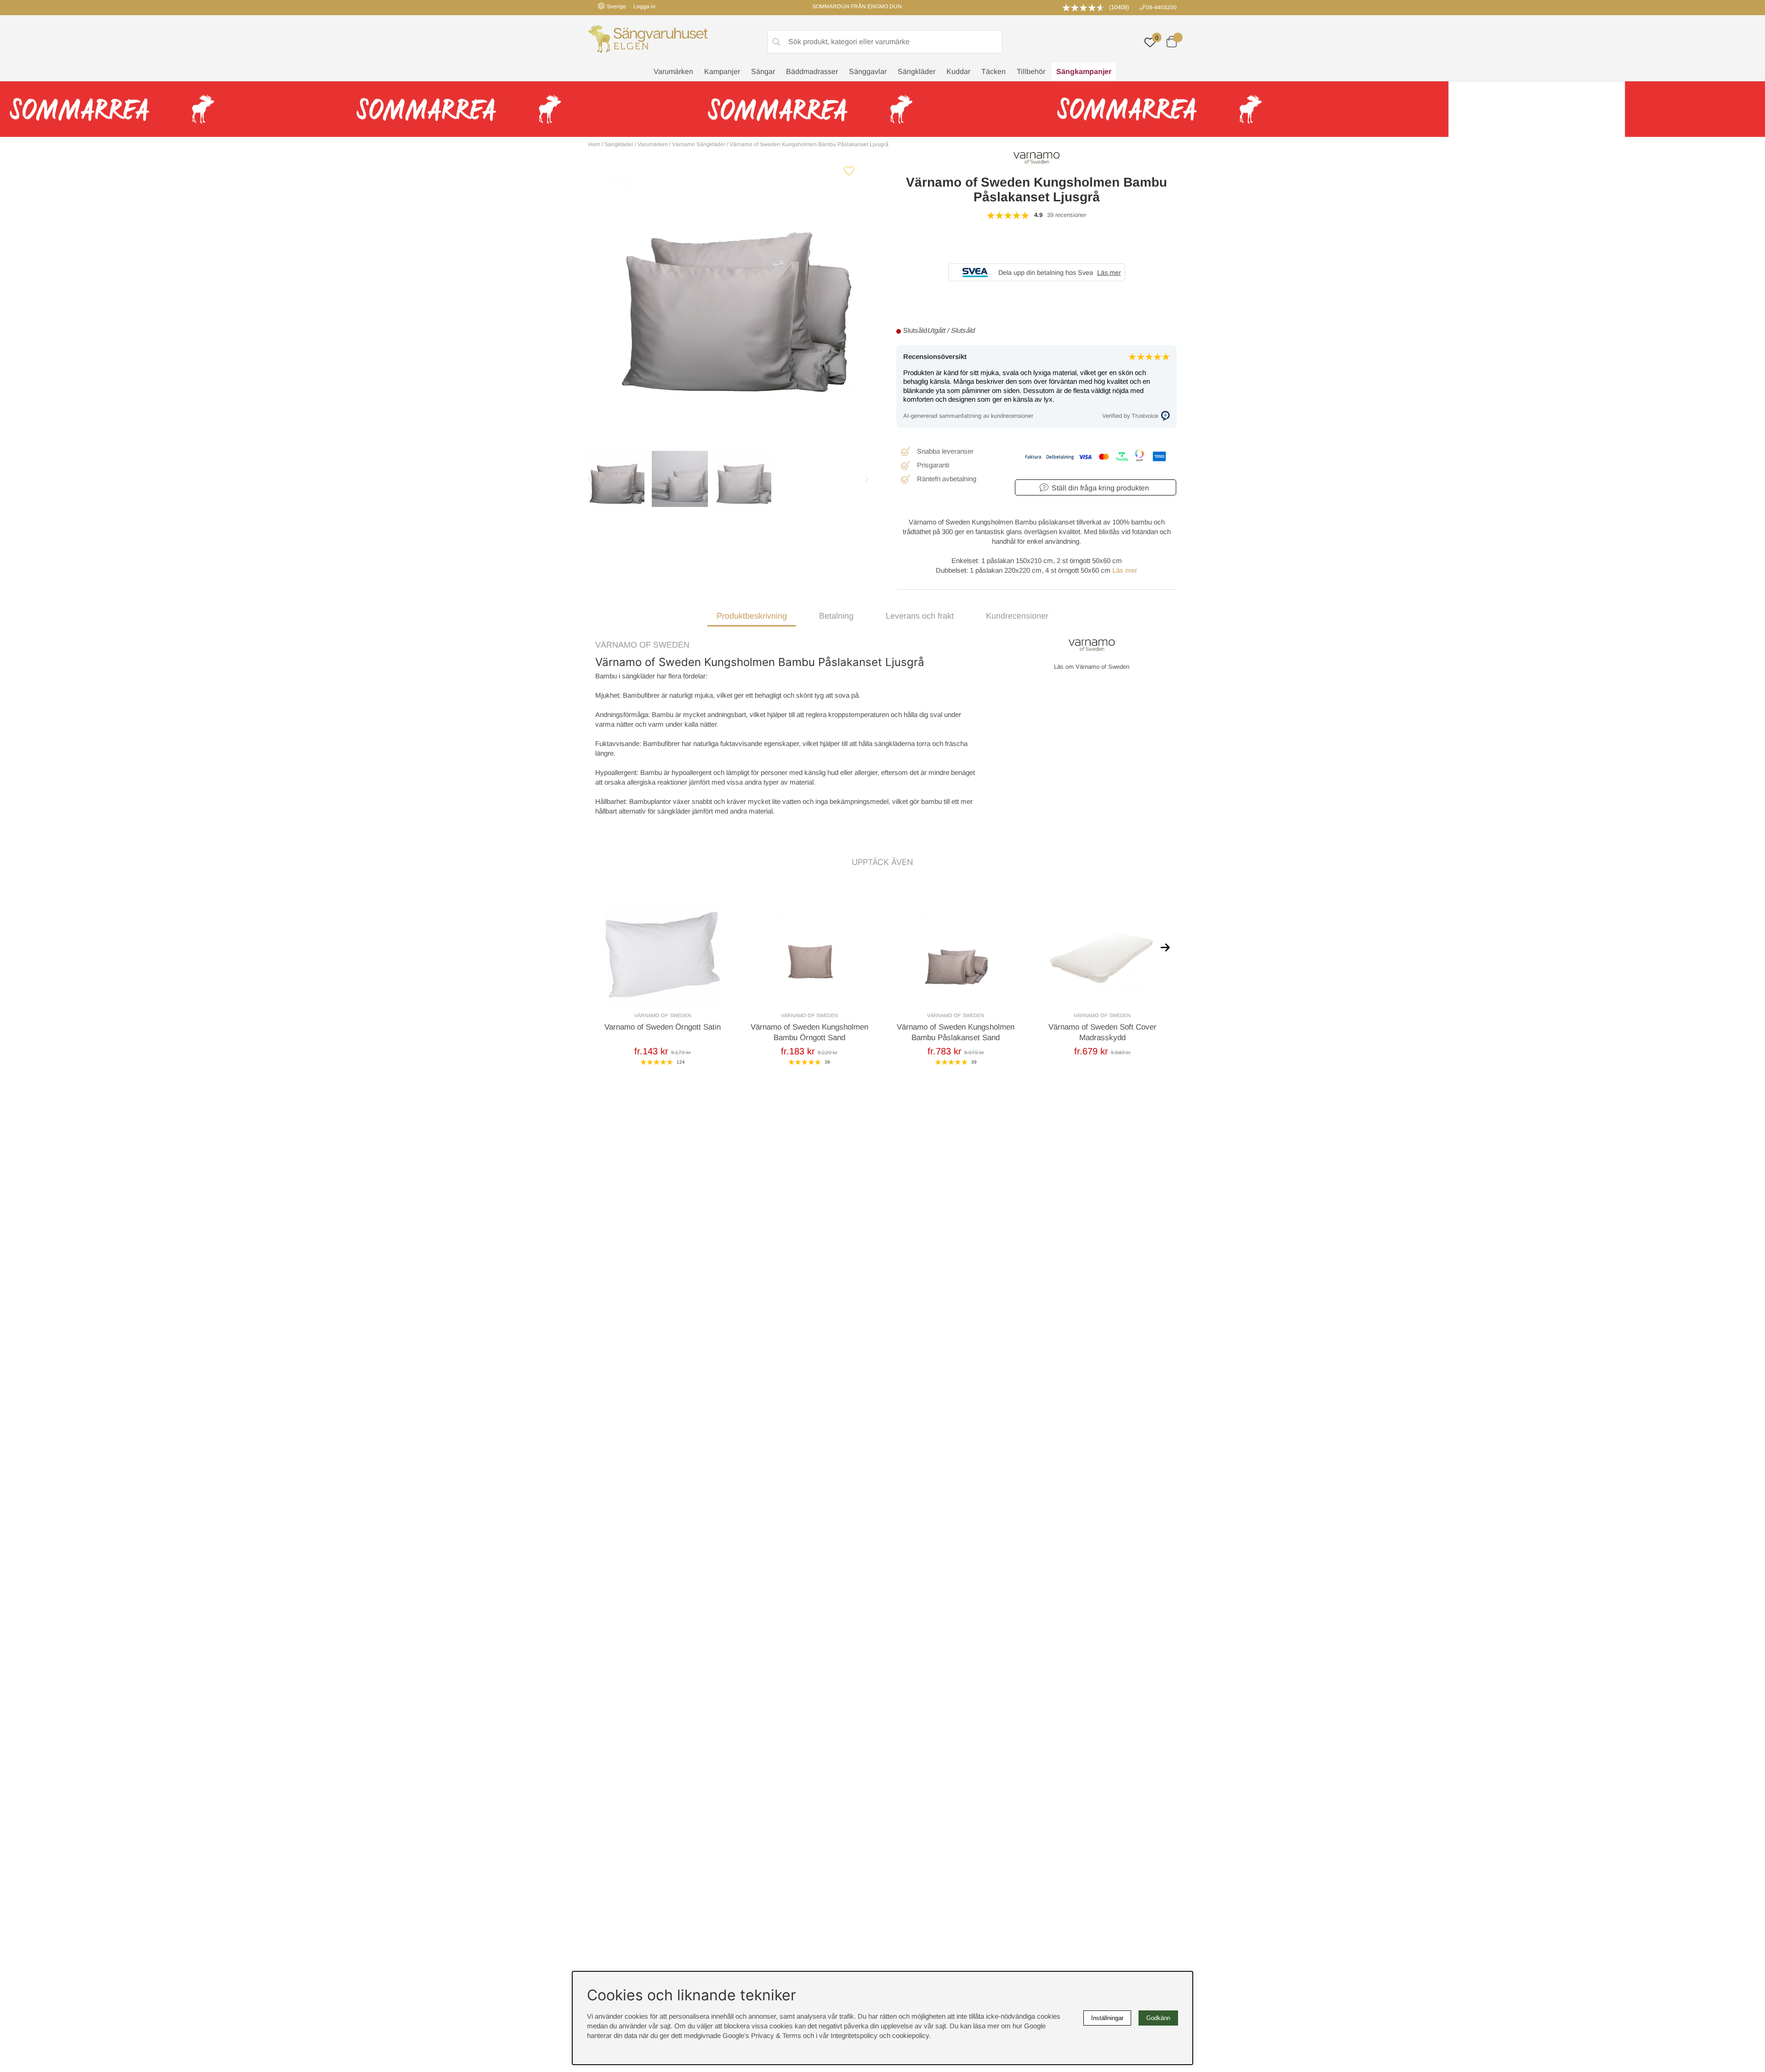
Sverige (616, 6)
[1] (729, 292)
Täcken (994, 71)
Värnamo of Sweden (642, 645)
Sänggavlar (868, 71)
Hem (594, 144)
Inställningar (1107, 2018)
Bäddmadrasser (812, 71)
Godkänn (1158, 2018)
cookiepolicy (911, 2035)
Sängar (763, 71)
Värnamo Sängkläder (699, 144)
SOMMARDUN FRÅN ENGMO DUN (857, 6)
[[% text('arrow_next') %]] (1165, 947)
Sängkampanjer (1084, 71)
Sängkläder (917, 71)
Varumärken (673, 71)
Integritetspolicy (854, 2035)
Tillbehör (1031, 71)
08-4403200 (1161, 7)
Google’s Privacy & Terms (762, 2035)
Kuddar (958, 71)
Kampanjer (722, 71)
